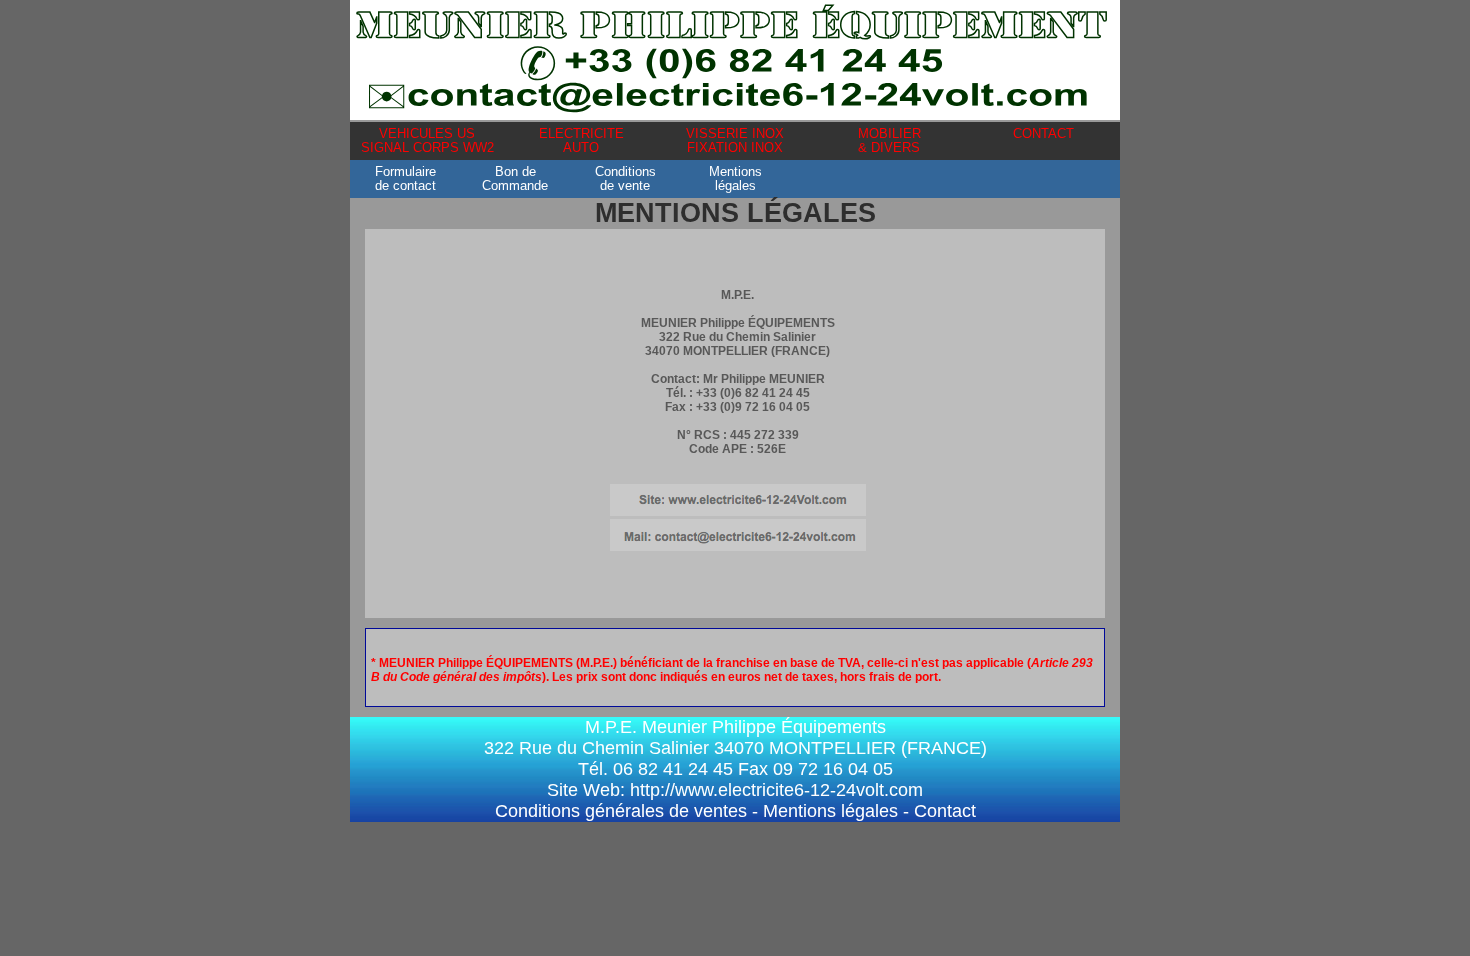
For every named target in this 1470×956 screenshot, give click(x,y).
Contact (945, 811)
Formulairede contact (405, 179)
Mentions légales (830, 811)
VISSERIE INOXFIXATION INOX (735, 141)
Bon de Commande (515, 179)
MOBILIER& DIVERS (889, 141)
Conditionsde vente (625, 179)
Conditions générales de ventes (621, 811)
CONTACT (1043, 134)
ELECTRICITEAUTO (581, 141)
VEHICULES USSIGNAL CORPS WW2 (427, 141)
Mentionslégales (735, 179)
